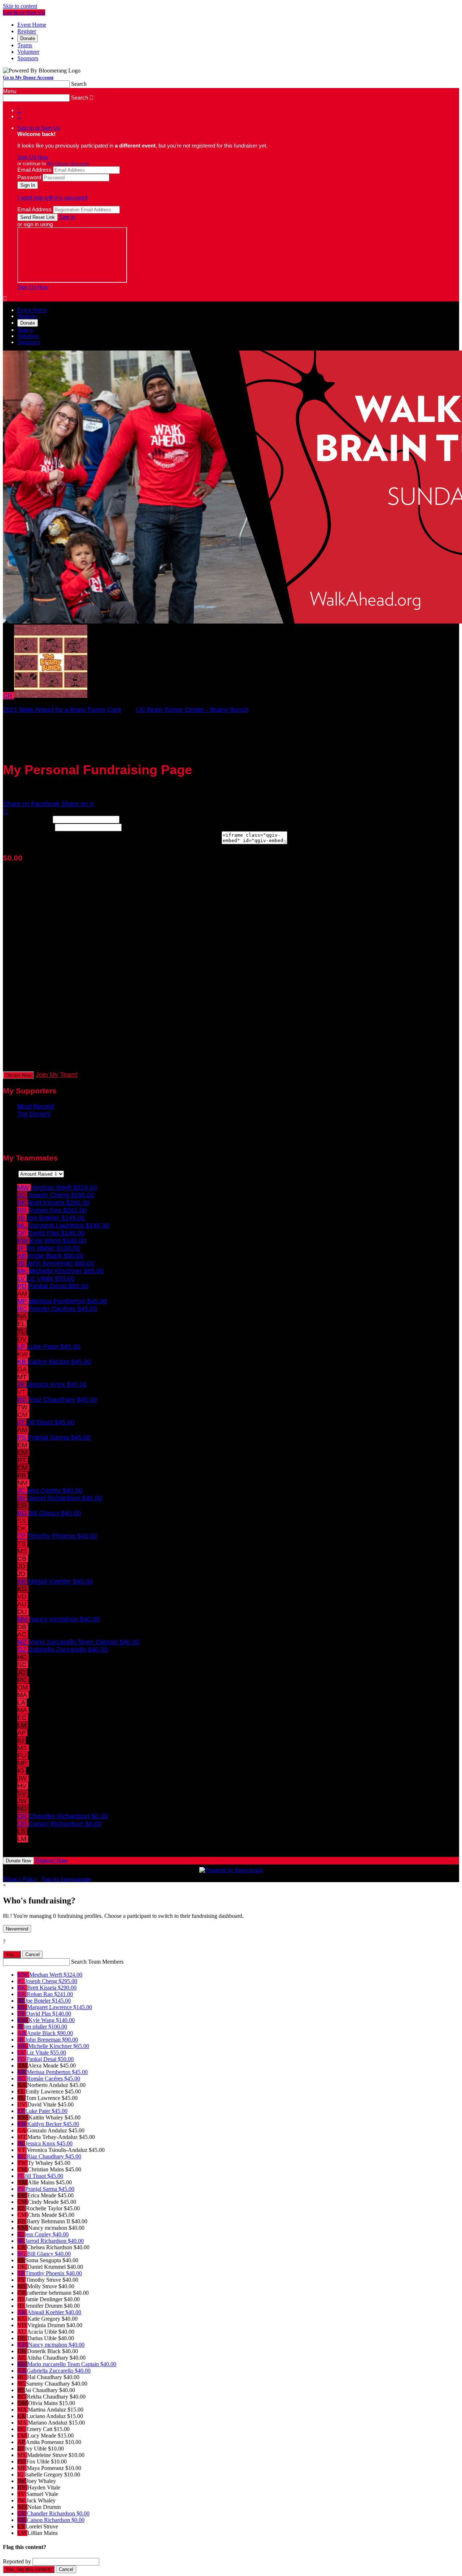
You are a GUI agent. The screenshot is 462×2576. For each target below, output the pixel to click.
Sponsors (28, 58)
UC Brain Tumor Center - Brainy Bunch (192, 710)
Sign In (67, 217)
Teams (25, 45)
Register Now (51, 1860)
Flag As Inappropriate (66, 1879)
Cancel (32, 1954)
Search (79, 84)
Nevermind (17, 1929)
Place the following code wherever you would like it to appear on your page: (111, 842)
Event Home (32, 25)
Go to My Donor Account (28, 77)
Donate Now (18, 1075)
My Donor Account (68, 164)
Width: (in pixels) (27, 819)
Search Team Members (97, 1962)
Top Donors (34, 1114)
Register (27, 31)
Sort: (10, 1173)
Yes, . (12, 1954)
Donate (28, 38)
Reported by (17, 2561)
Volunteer (28, 52)
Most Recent (36, 1106)
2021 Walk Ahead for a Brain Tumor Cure (62, 710)
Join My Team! (57, 1075)
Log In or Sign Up (24, 12)
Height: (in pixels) (28, 827)
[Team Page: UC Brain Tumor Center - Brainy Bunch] (51, 696)
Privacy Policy (20, 1879)
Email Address (34, 170)
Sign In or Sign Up (39, 128)
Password (29, 177)
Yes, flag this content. (29, 2569)
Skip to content (20, 6)
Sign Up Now (33, 157)
